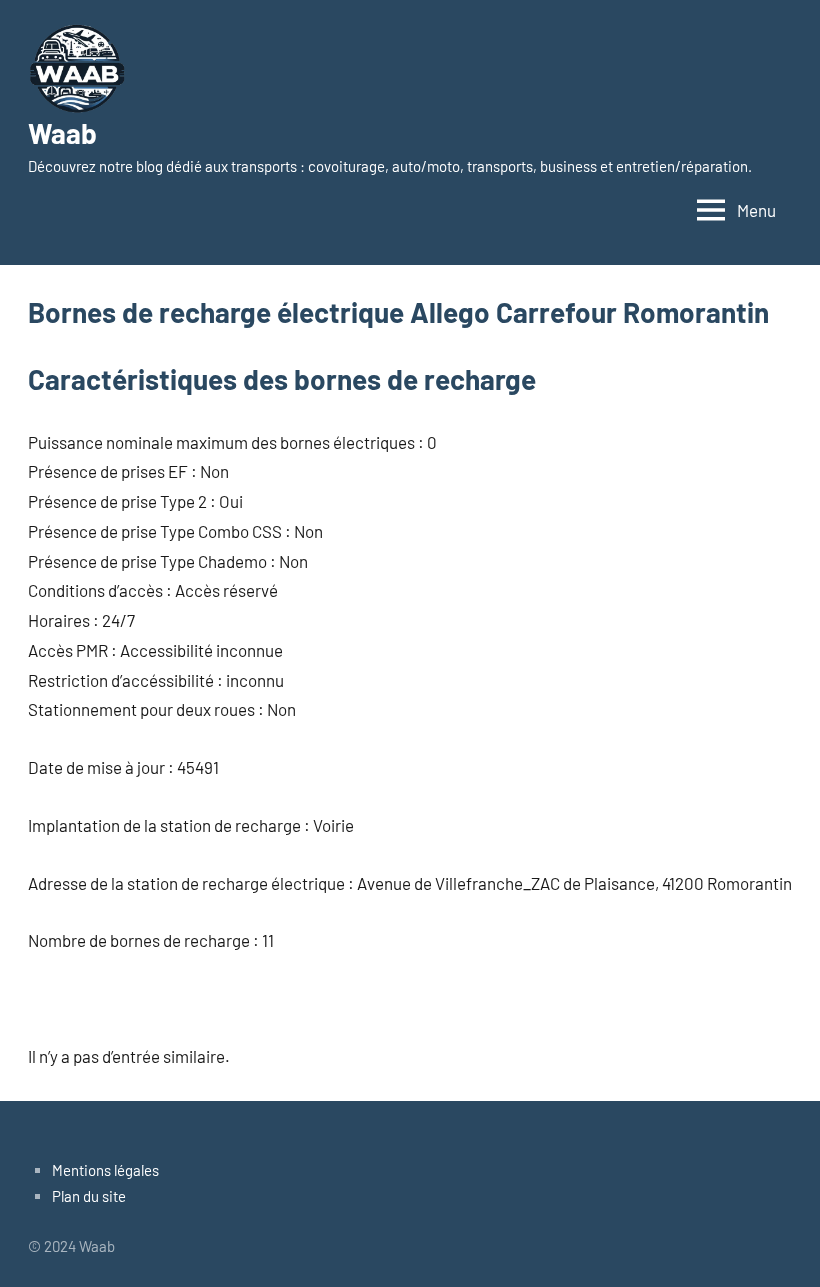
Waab (62, 133)
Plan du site (89, 1196)
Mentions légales (105, 1170)
